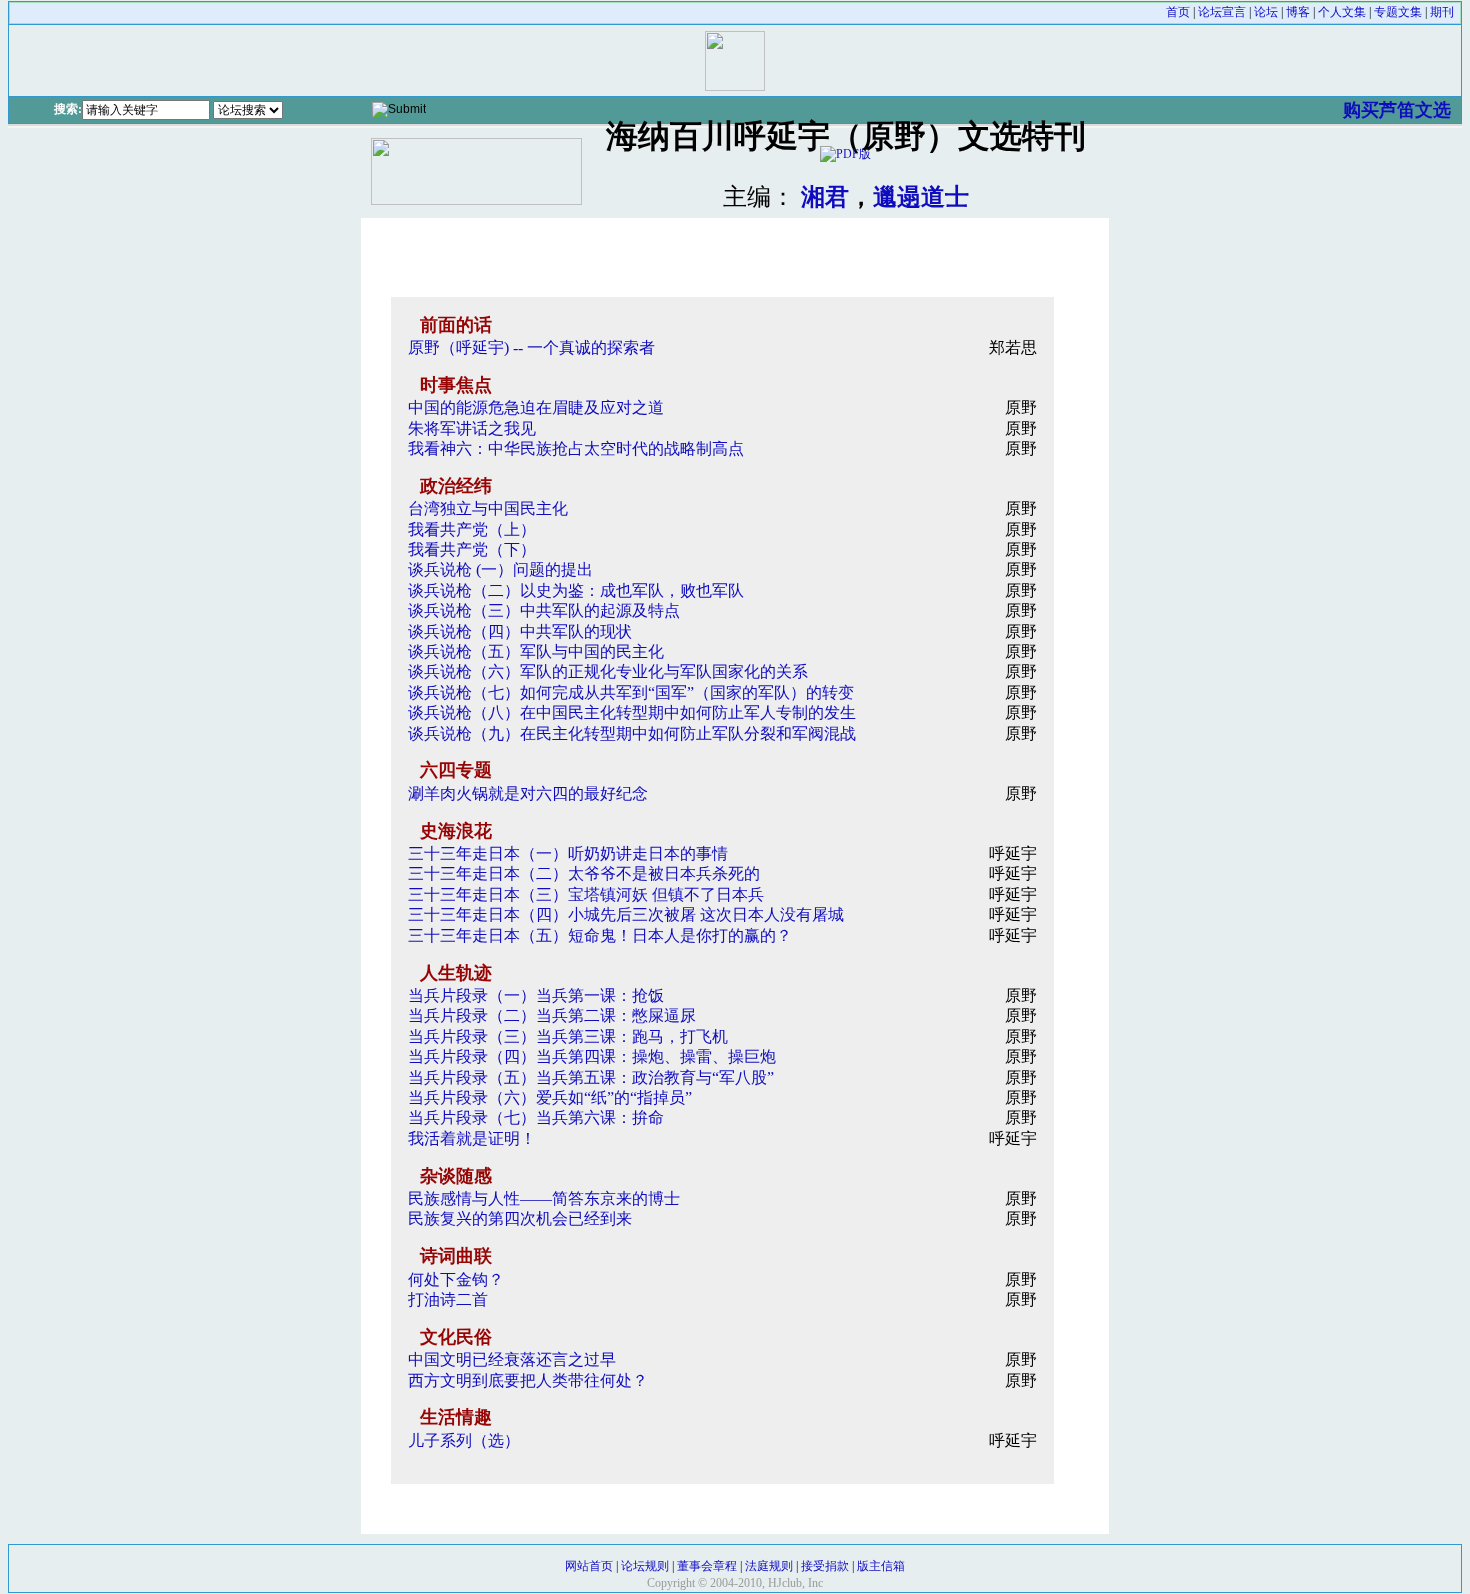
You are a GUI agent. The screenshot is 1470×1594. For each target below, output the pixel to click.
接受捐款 (825, 1566)
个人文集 (1342, 12)
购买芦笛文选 (1397, 110)
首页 (1178, 12)
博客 (1298, 12)
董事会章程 (707, 1566)
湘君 (825, 197)
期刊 (1442, 12)
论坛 (1266, 12)
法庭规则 (769, 1566)
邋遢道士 (921, 197)
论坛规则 (645, 1566)
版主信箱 (881, 1566)
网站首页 (589, 1566)
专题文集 (1398, 12)
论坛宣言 (1222, 12)
